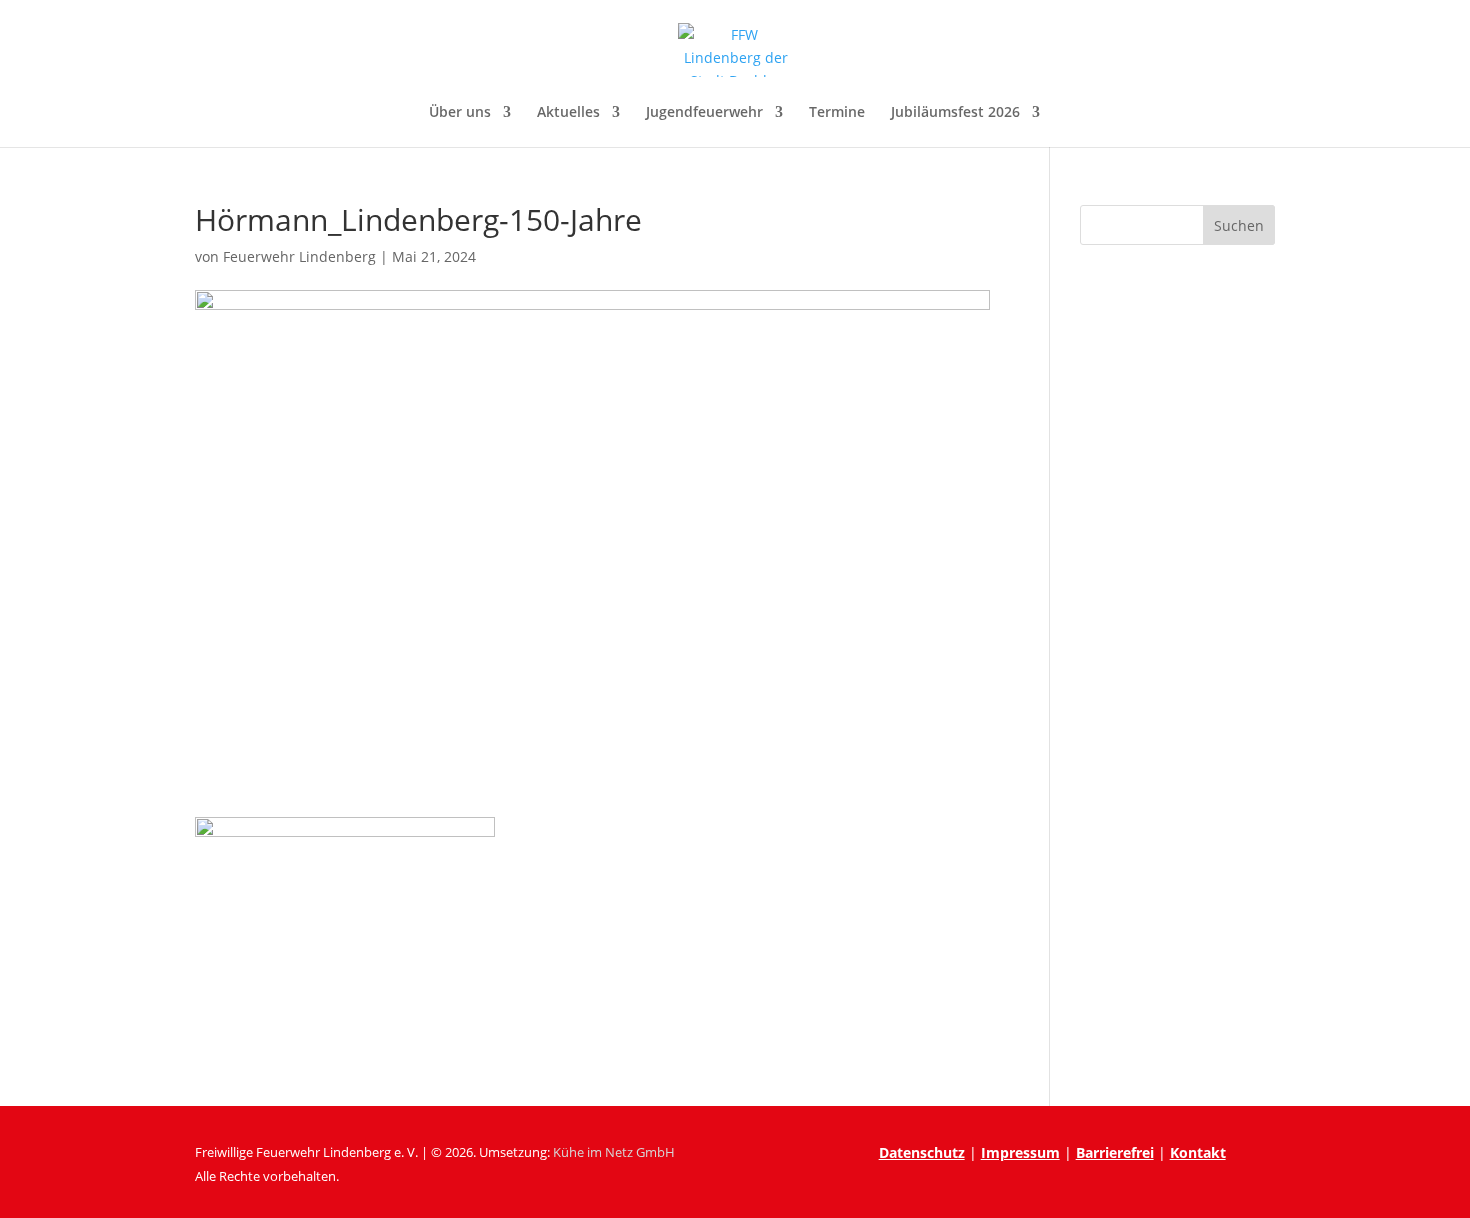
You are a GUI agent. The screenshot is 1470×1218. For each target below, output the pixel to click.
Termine (837, 113)
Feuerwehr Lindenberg (299, 256)
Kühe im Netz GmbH (614, 1152)
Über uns (460, 113)
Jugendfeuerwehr (704, 113)
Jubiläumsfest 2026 (955, 113)
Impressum (1020, 1152)
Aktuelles (568, 113)
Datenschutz (922, 1152)
